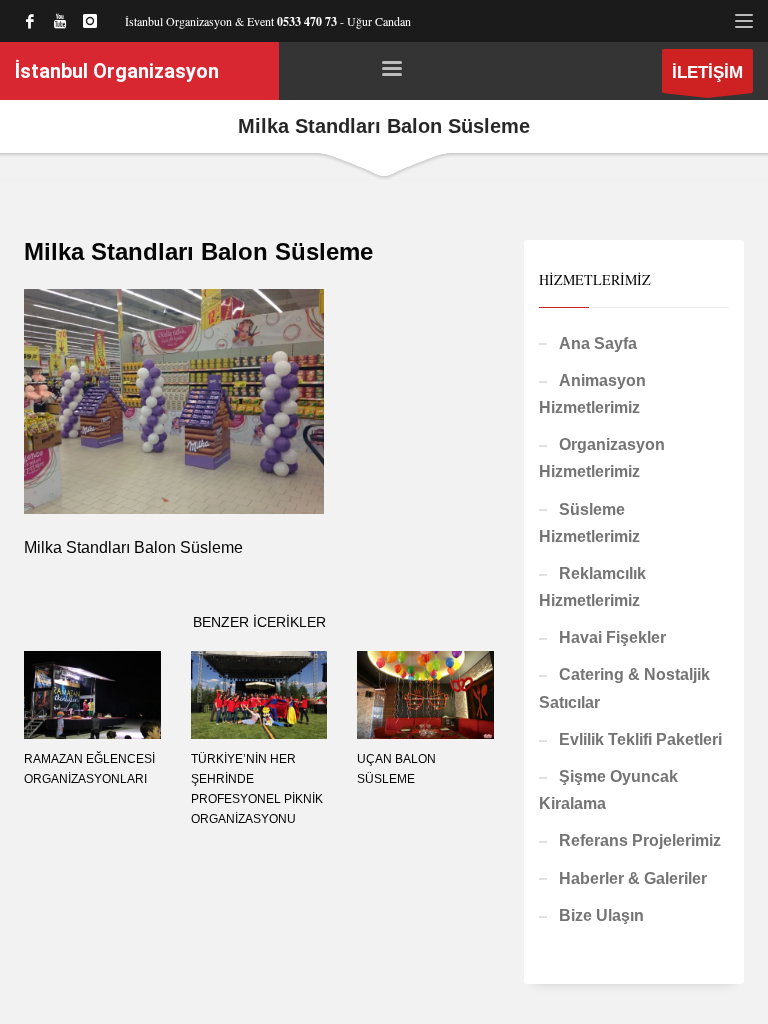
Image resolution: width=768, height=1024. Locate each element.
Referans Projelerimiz (640, 840)
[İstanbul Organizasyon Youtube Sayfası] (60, 21)
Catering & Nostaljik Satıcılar (624, 688)
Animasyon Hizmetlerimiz (592, 394)
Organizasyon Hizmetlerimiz (602, 458)
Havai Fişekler (612, 637)
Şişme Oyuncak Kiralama (608, 790)
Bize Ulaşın (601, 915)
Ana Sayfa (598, 343)
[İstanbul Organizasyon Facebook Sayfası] (30, 21)
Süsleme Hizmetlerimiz (589, 523)
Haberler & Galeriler (633, 878)
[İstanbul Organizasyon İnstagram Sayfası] (90, 21)
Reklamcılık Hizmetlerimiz (592, 587)
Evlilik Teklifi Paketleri (640, 739)
